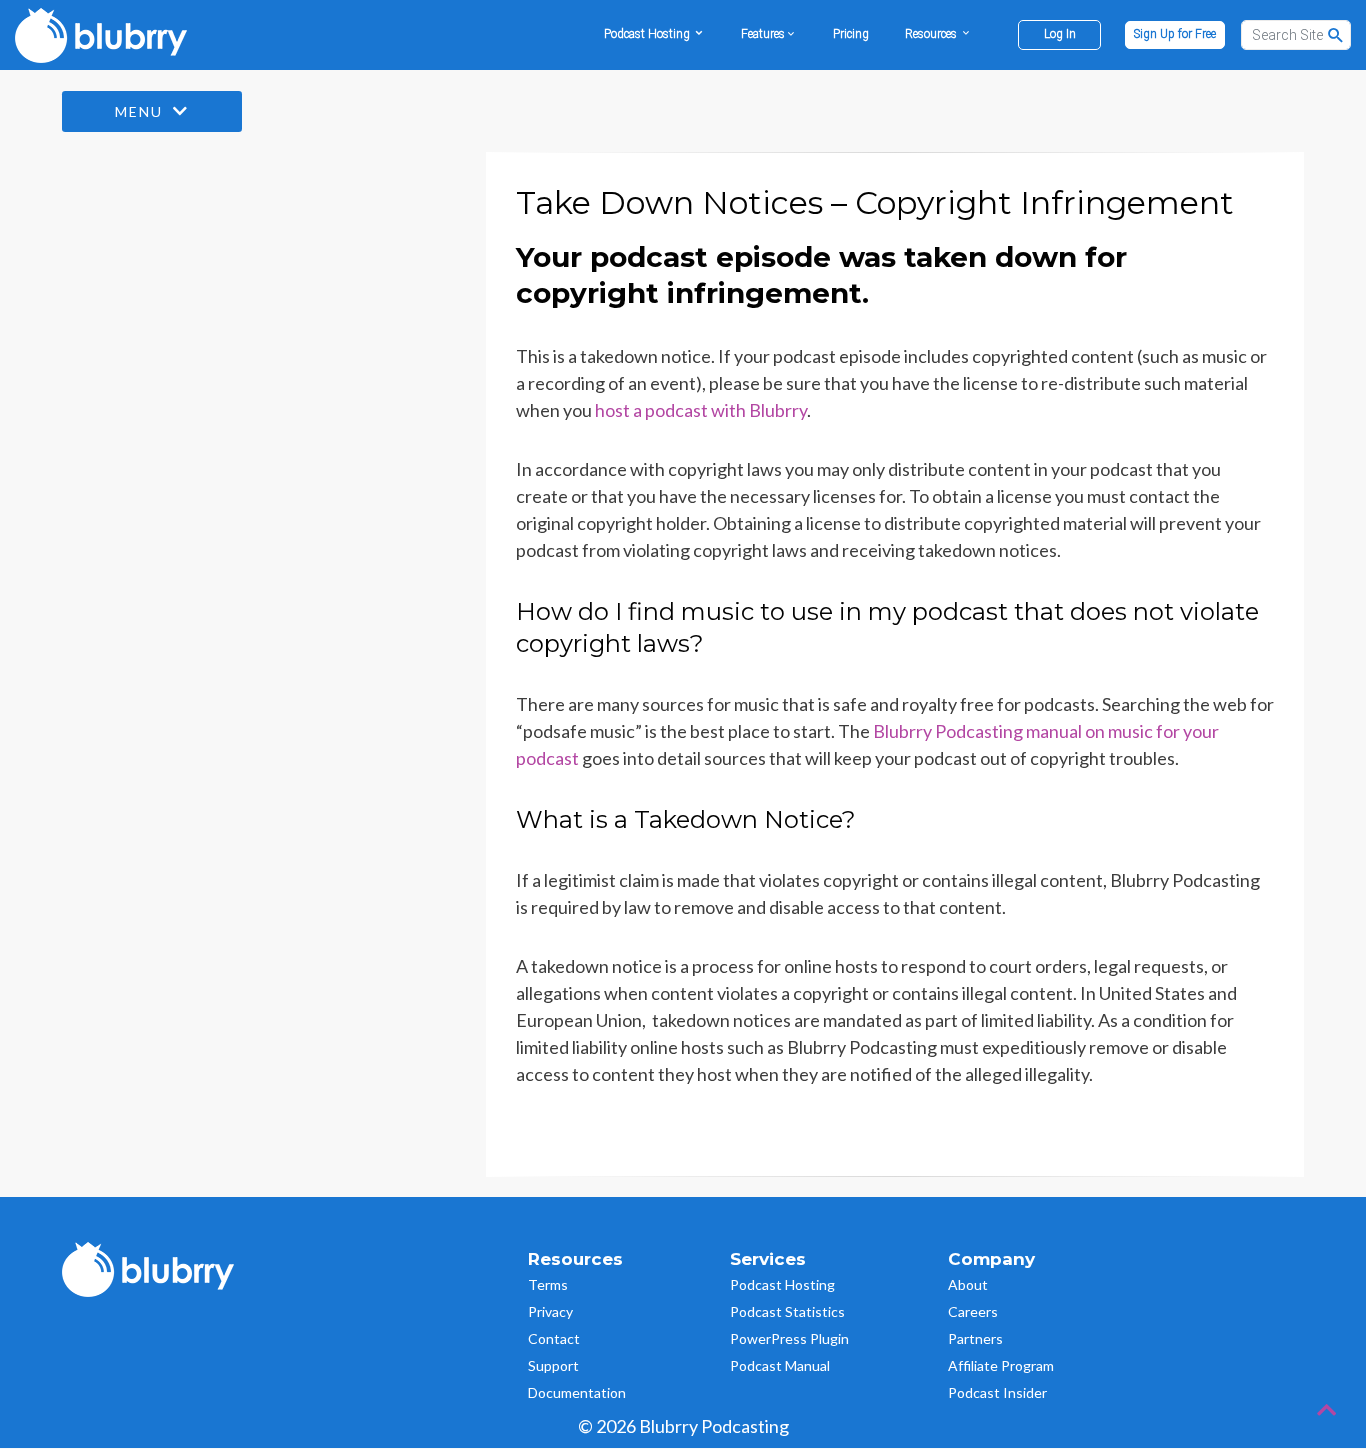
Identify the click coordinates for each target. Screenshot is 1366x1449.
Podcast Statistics (787, 1311)
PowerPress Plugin (789, 1338)
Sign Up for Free (1175, 34)
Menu (141, 111)
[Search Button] (1336, 35)
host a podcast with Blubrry (701, 410)
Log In (1060, 34)
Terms (548, 1284)
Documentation (577, 1392)
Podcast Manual (780, 1365)
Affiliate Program (1001, 1365)
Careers (973, 1311)
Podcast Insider (997, 1392)
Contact (554, 1338)
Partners (975, 1338)
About (968, 1284)
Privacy (550, 1311)
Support (553, 1365)
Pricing (851, 34)
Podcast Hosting (782, 1284)
